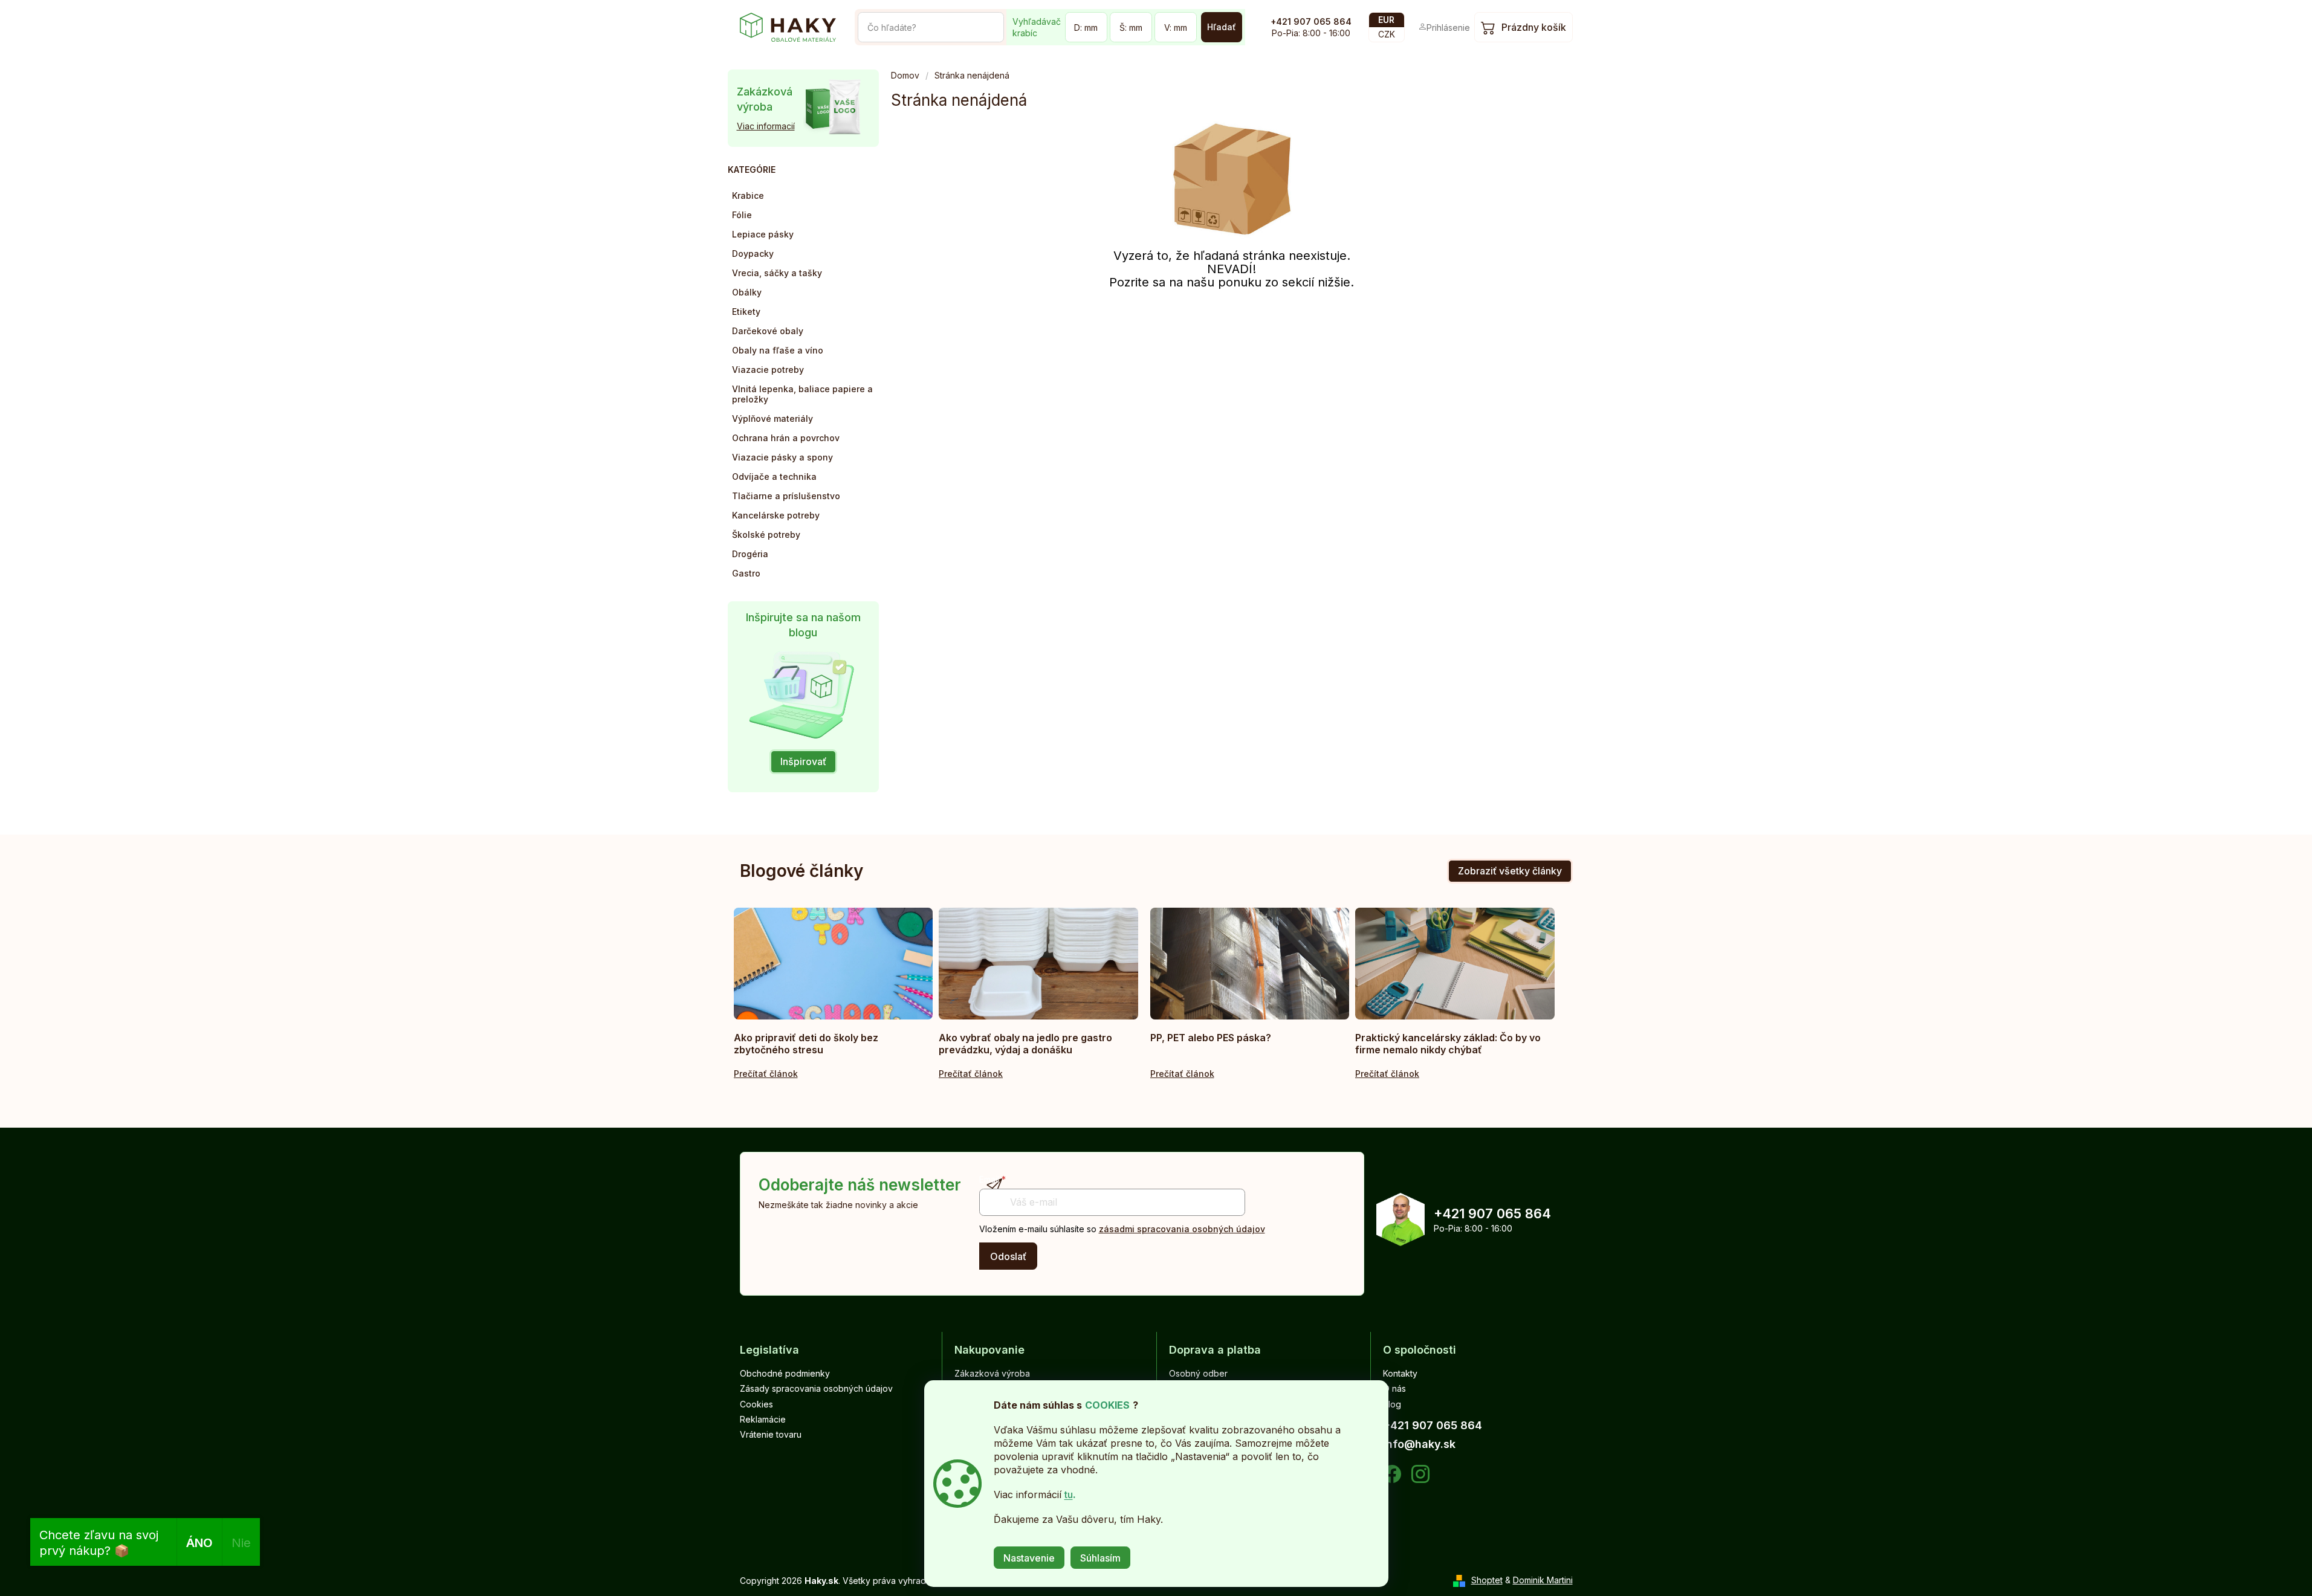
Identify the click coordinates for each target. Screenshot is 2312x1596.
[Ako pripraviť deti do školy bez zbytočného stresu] (834, 964)
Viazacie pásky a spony (782, 457)
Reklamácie (763, 1419)
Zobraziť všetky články (1510, 871)
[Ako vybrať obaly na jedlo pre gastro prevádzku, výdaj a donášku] (1038, 964)
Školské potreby (766, 535)
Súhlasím (1100, 1558)
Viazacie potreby (768, 370)
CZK (1387, 34)
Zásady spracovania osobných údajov (816, 1388)
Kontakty (1400, 1373)
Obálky (747, 292)
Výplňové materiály (772, 418)
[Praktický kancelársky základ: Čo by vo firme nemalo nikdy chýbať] (1455, 964)
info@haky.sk (1419, 1444)
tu (1069, 1494)
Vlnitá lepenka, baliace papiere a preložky (802, 394)
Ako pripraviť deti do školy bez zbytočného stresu (806, 1044)
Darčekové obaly (768, 331)
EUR (1386, 20)
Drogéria (750, 554)
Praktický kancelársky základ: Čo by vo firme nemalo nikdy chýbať (1448, 1044)
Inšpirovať (803, 761)
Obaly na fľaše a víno (778, 350)
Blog (1392, 1404)
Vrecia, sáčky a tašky (777, 273)
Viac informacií (766, 126)
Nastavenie (1029, 1558)
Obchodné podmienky (785, 1373)
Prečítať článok (766, 1074)
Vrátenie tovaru (771, 1434)
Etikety (746, 312)
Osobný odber (1198, 1373)
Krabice (748, 195)
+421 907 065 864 (1311, 21)
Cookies (756, 1404)
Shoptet (1487, 1580)
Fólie (742, 215)
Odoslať (1008, 1256)
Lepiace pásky (763, 234)
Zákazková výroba (992, 1373)
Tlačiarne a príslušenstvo (786, 496)
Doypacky (753, 254)
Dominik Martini (1543, 1580)
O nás (1394, 1388)
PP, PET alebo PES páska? (1211, 1038)
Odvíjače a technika (774, 477)
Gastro (746, 573)
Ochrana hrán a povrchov (786, 438)
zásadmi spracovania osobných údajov (1182, 1229)
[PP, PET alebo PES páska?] (1250, 964)
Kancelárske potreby (776, 515)
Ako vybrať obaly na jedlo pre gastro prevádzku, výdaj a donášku (1025, 1044)
